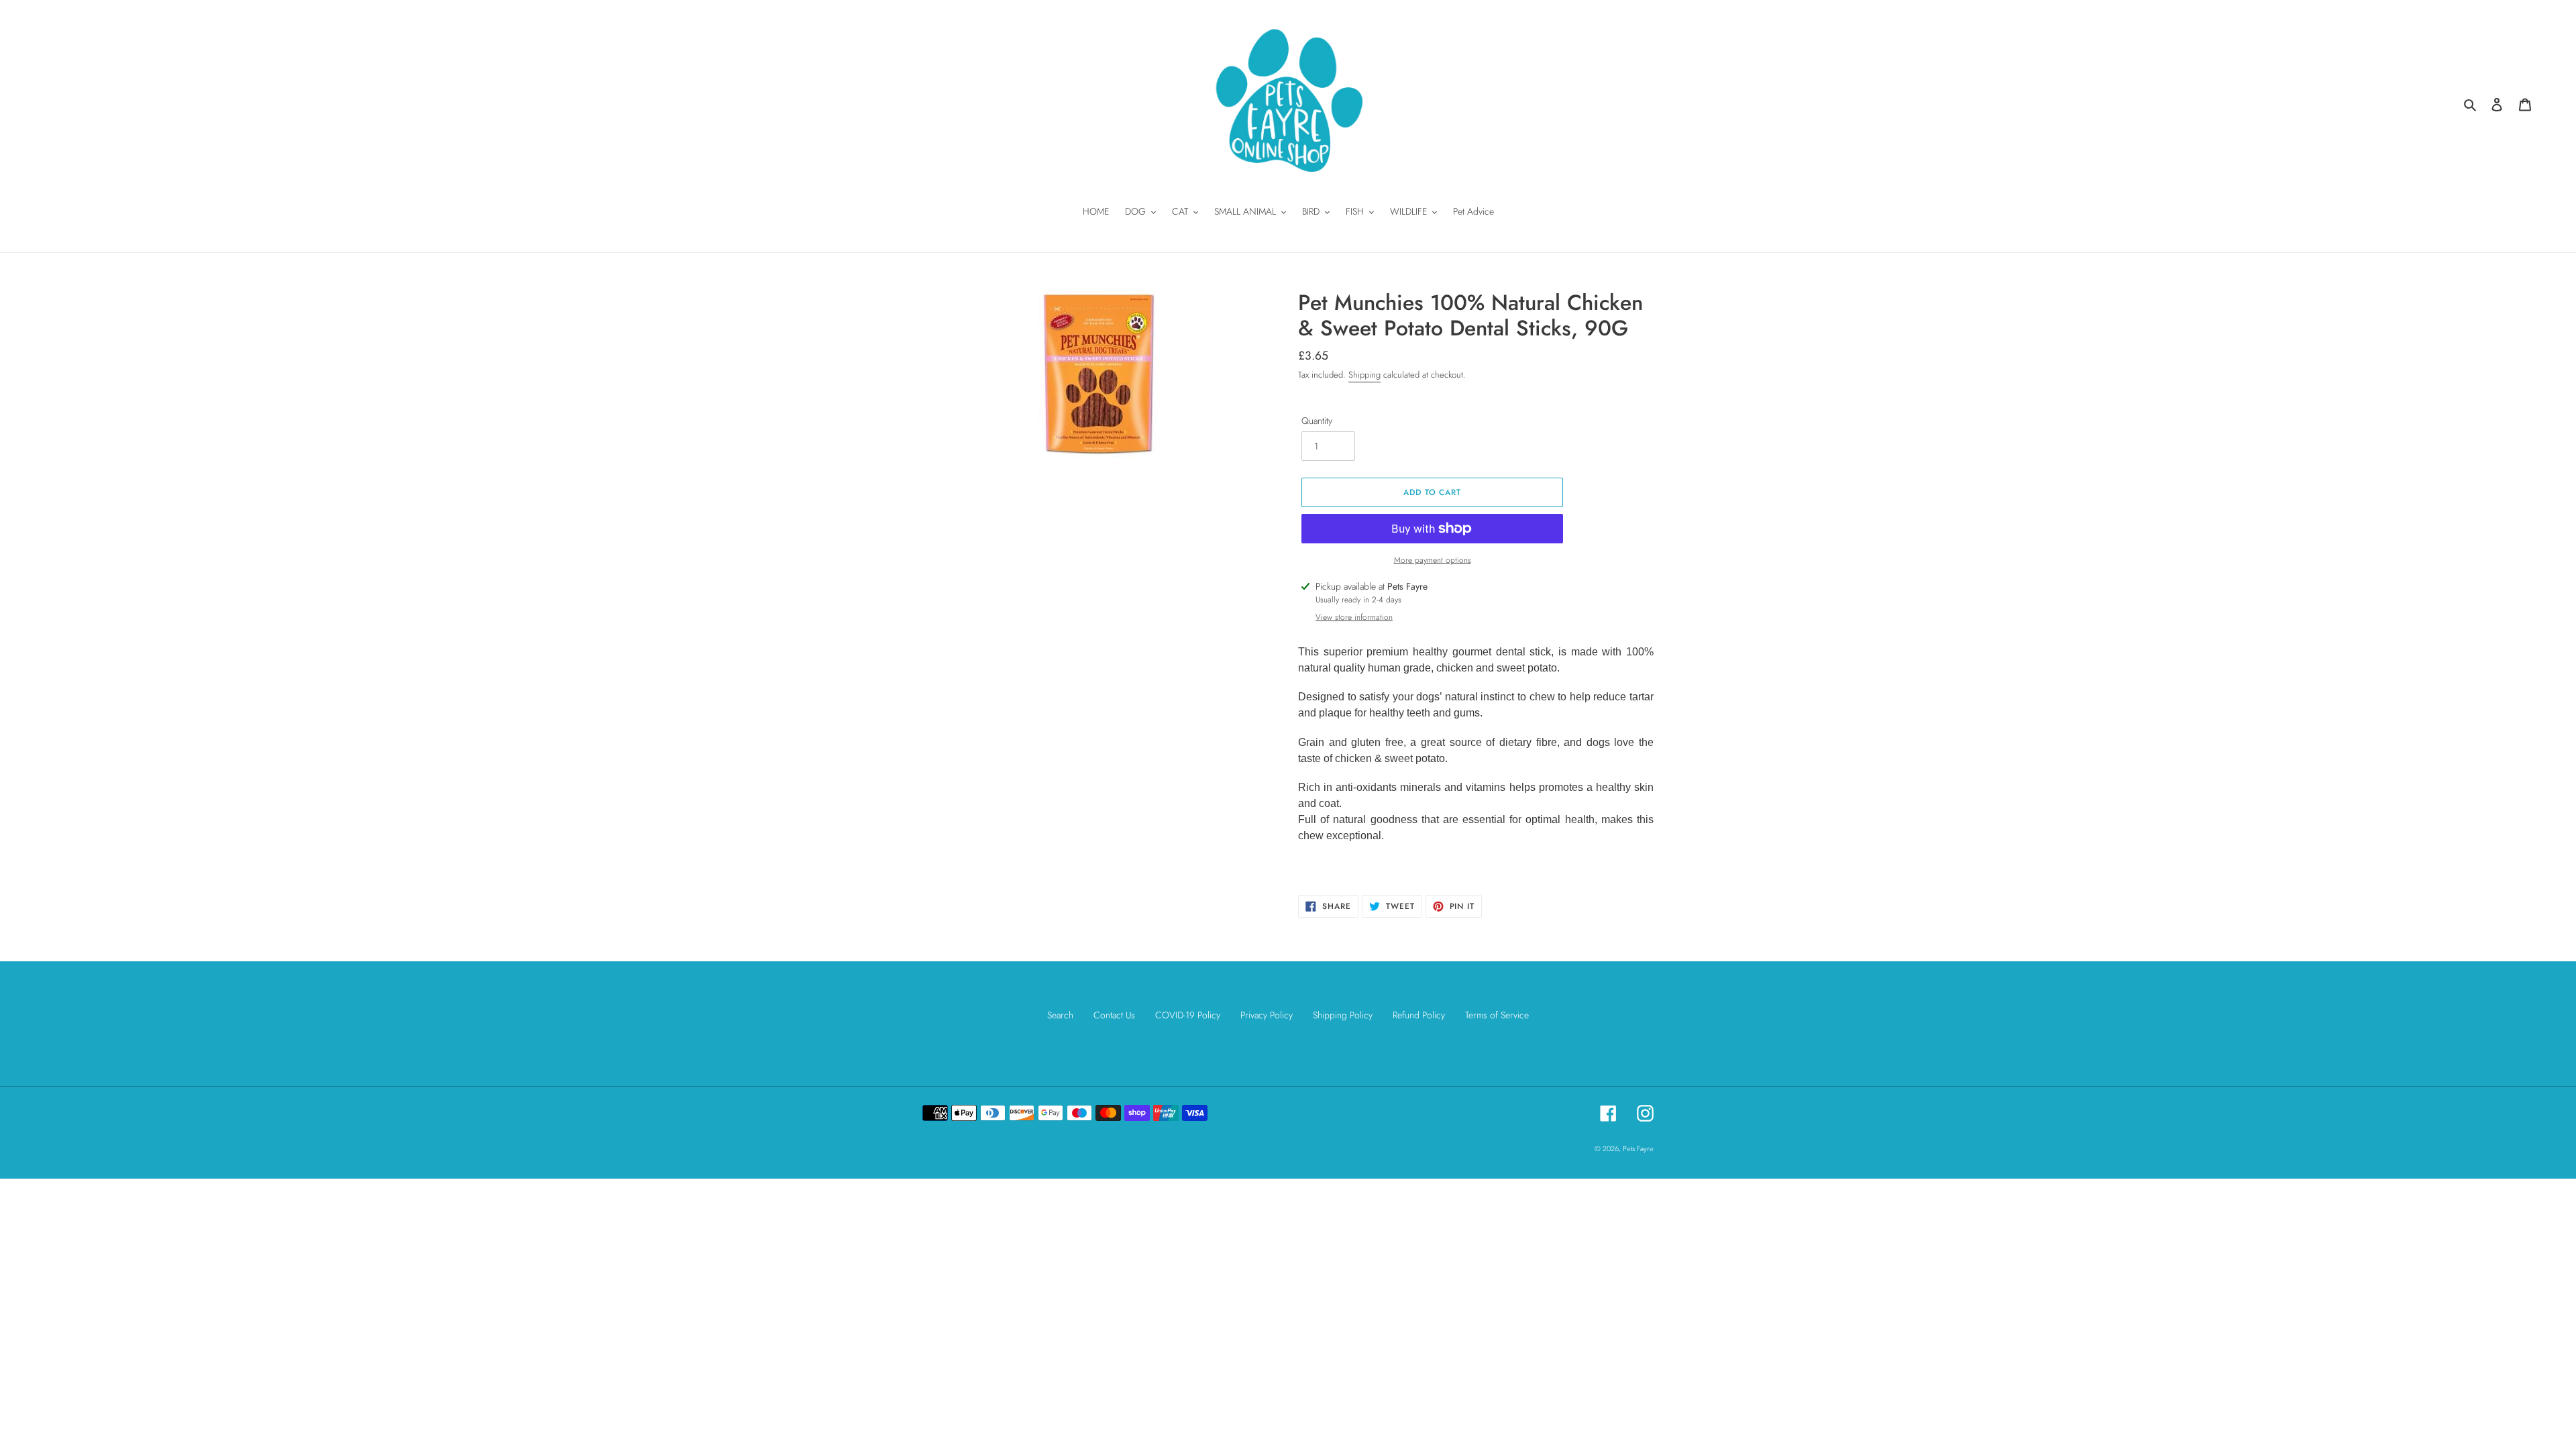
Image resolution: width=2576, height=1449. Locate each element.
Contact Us (1114, 1015)
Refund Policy (1419, 1015)
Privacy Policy (1267, 1015)
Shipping (1364, 375)
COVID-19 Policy (1188, 1015)
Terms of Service (1497, 1015)
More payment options (1433, 560)
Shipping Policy (1343, 1015)
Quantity (1317, 421)
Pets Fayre (1638, 1148)
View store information (1354, 617)
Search (1060, 1015)
